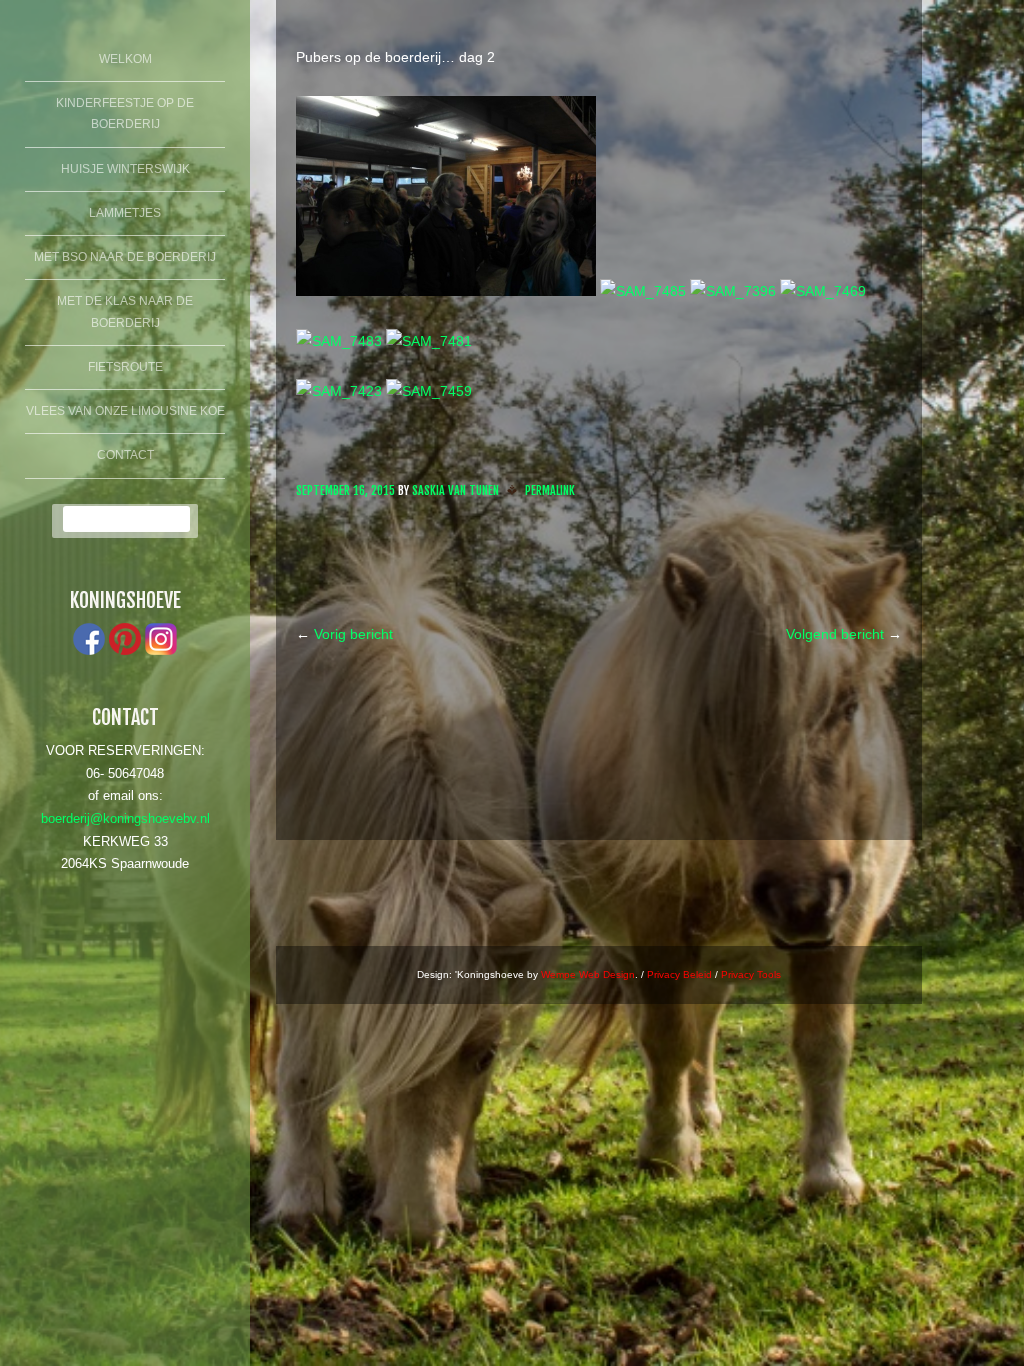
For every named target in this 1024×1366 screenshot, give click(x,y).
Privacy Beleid (679, 974)
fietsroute (125, 367)
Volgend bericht (844, 634)
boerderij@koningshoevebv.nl (125, 819)
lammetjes (125, 213)
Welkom (125, 59)
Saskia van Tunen (455, 490)
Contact (125, 455)
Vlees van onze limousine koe (125, 411)
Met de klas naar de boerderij (125, 312)
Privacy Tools (751, 974)
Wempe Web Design (588, 974)
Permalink (550, 490)
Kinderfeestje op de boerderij (125, 114)
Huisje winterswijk (125, 169)
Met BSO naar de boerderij (125, 257)
